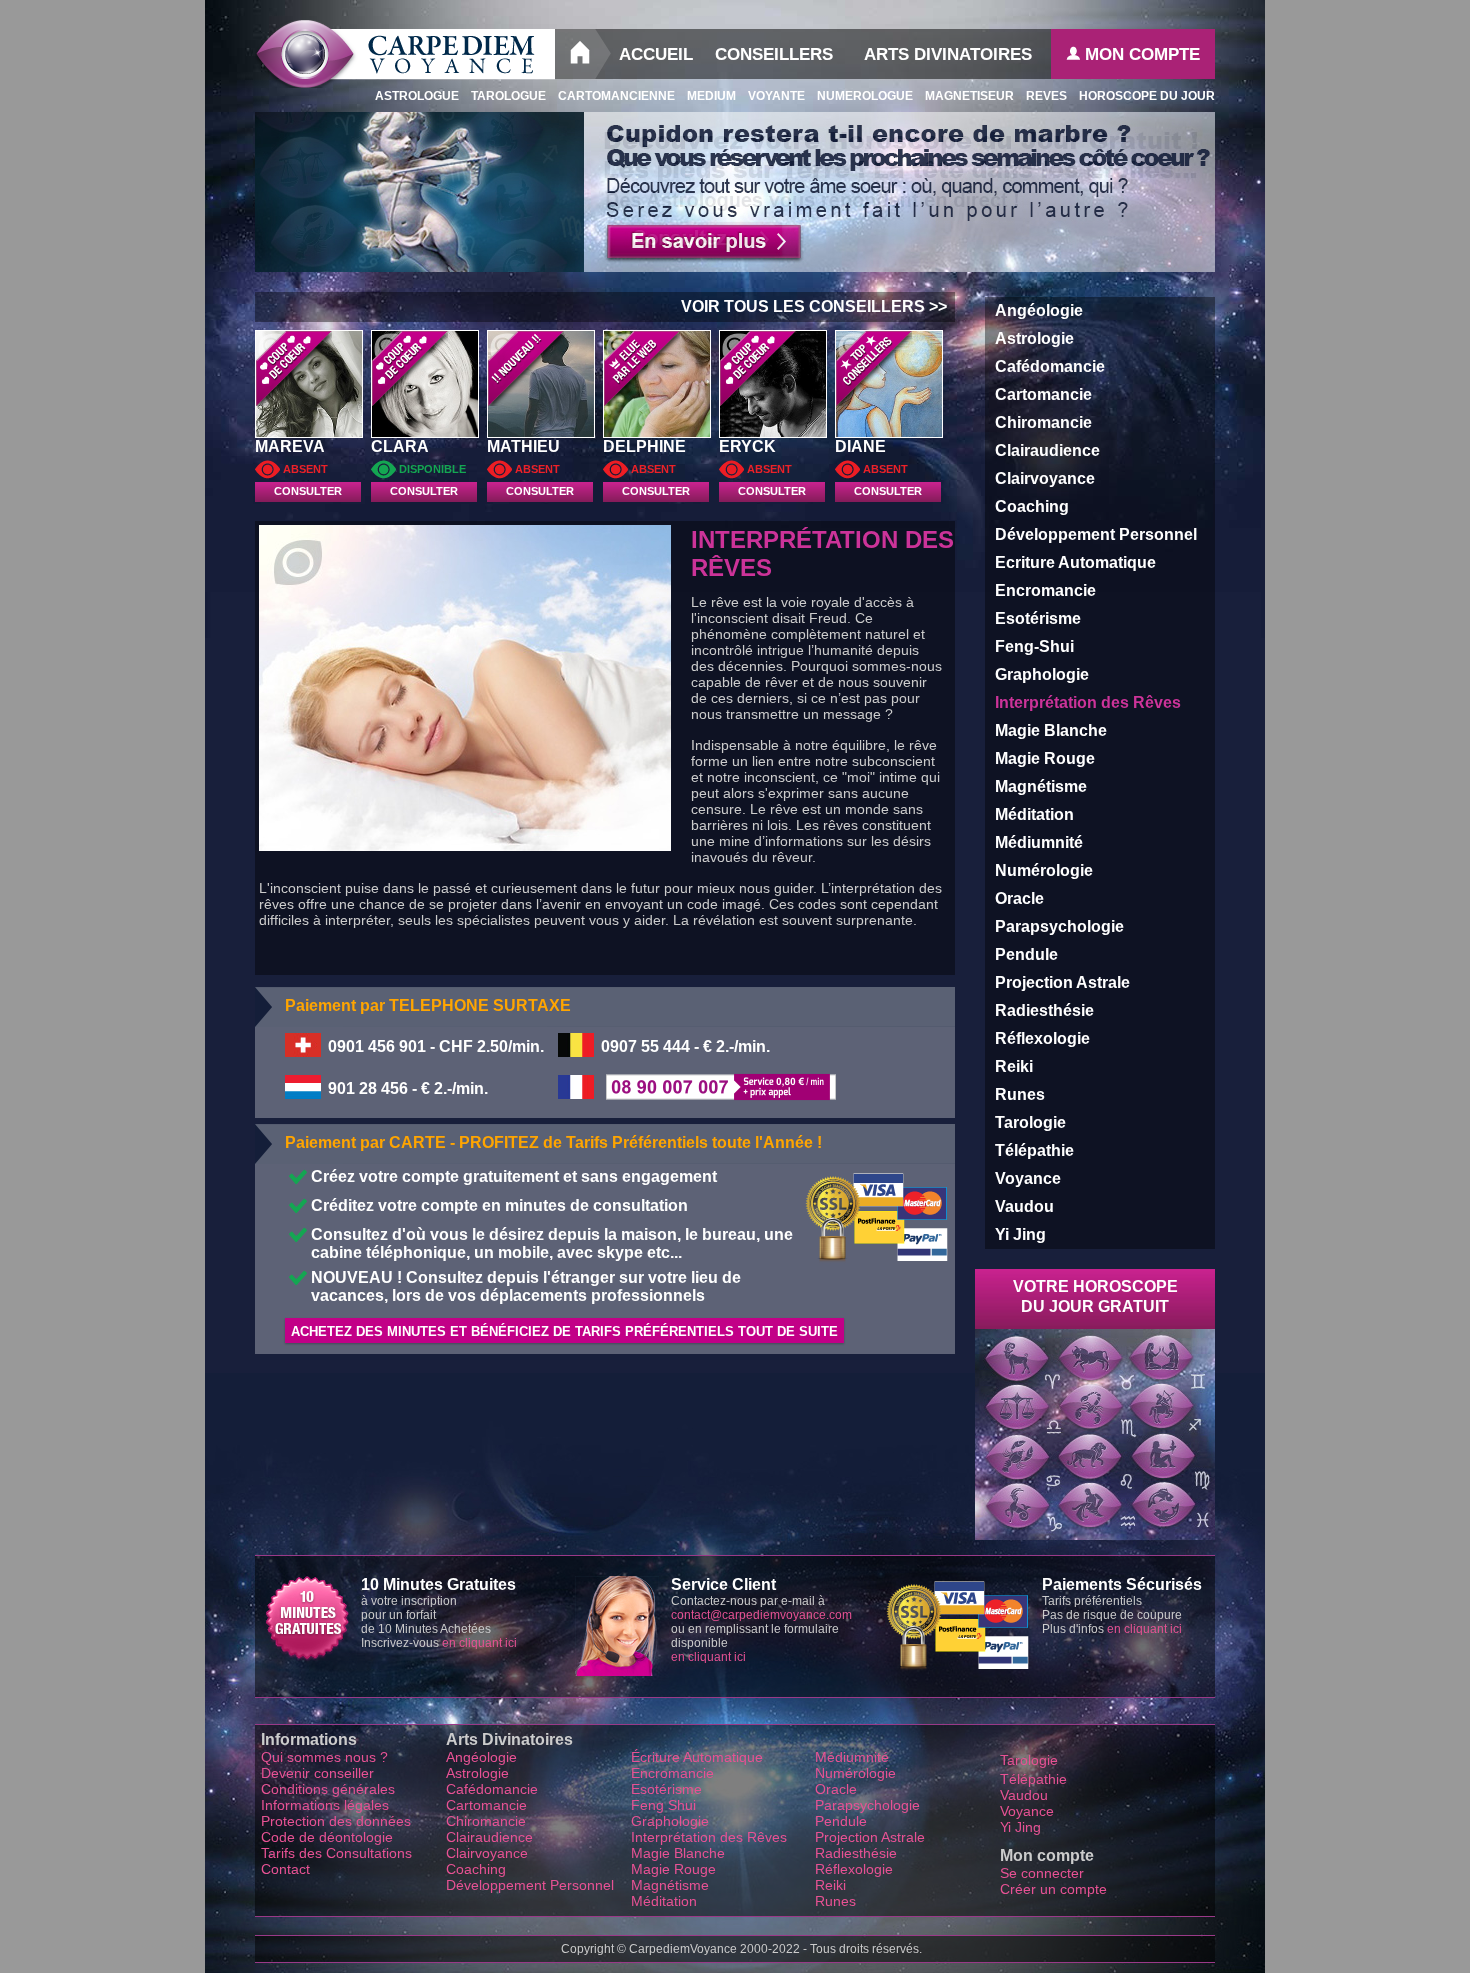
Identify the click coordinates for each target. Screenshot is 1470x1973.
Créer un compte (1053, 1889)
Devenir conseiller (317, 1773)
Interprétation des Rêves (709, 1837)
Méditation (1034, 814)
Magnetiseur (963, 96)
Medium (705, 96)
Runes (1020, 1094)
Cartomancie (1043, 394)
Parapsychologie (1059, 926)
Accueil (656, 54)
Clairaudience (1047, 450)
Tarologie (1030, 1122)
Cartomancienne (610, 96)
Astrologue (411, 96)
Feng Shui (663, 1805)
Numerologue (859, 96)
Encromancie (1045, 590)
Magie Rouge (1045, 758)
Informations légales (325, 1805)
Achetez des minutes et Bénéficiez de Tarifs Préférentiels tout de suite (564, 1331)
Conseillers (774, 54)
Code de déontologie (327, 1837)
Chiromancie (1043, 422)
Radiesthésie (1044, 1010)
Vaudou (1024, 1206)
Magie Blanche (1051, 730)
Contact (287, 1869)
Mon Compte (1140, 54)
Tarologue (502, 96)
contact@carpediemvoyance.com (761, 1615)
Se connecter (1042, 1873)
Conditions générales (328, 1789)
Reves (1040, 96)
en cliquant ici (479, 1643)
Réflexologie (1042, 1038)
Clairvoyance (1045, 478)
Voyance (1028, 1178)
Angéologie (1039, 310)
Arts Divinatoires (948, 54)
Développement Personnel (1096, 534)
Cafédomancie (1050, 366)
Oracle (1019, 898)
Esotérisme (1038, 618)
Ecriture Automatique (1075, 562)
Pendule (1026, 954)
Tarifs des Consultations (336, 1853)
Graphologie (1042, 674)
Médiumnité (1039, 842)
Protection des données (336, 1821)
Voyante (770, 96)
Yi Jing (1020, 1234)
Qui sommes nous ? (324, 1757)
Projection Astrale (1062, 982)
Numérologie (1044, 870)
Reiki (1014, 1066)
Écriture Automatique (697, 1757)
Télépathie (1034, 1150)
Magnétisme (1041, 786)
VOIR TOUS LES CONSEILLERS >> (818, 306)
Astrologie (1034, 338)
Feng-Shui (1034, 646)
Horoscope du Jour (1141, 96)
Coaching (1032, 506)
